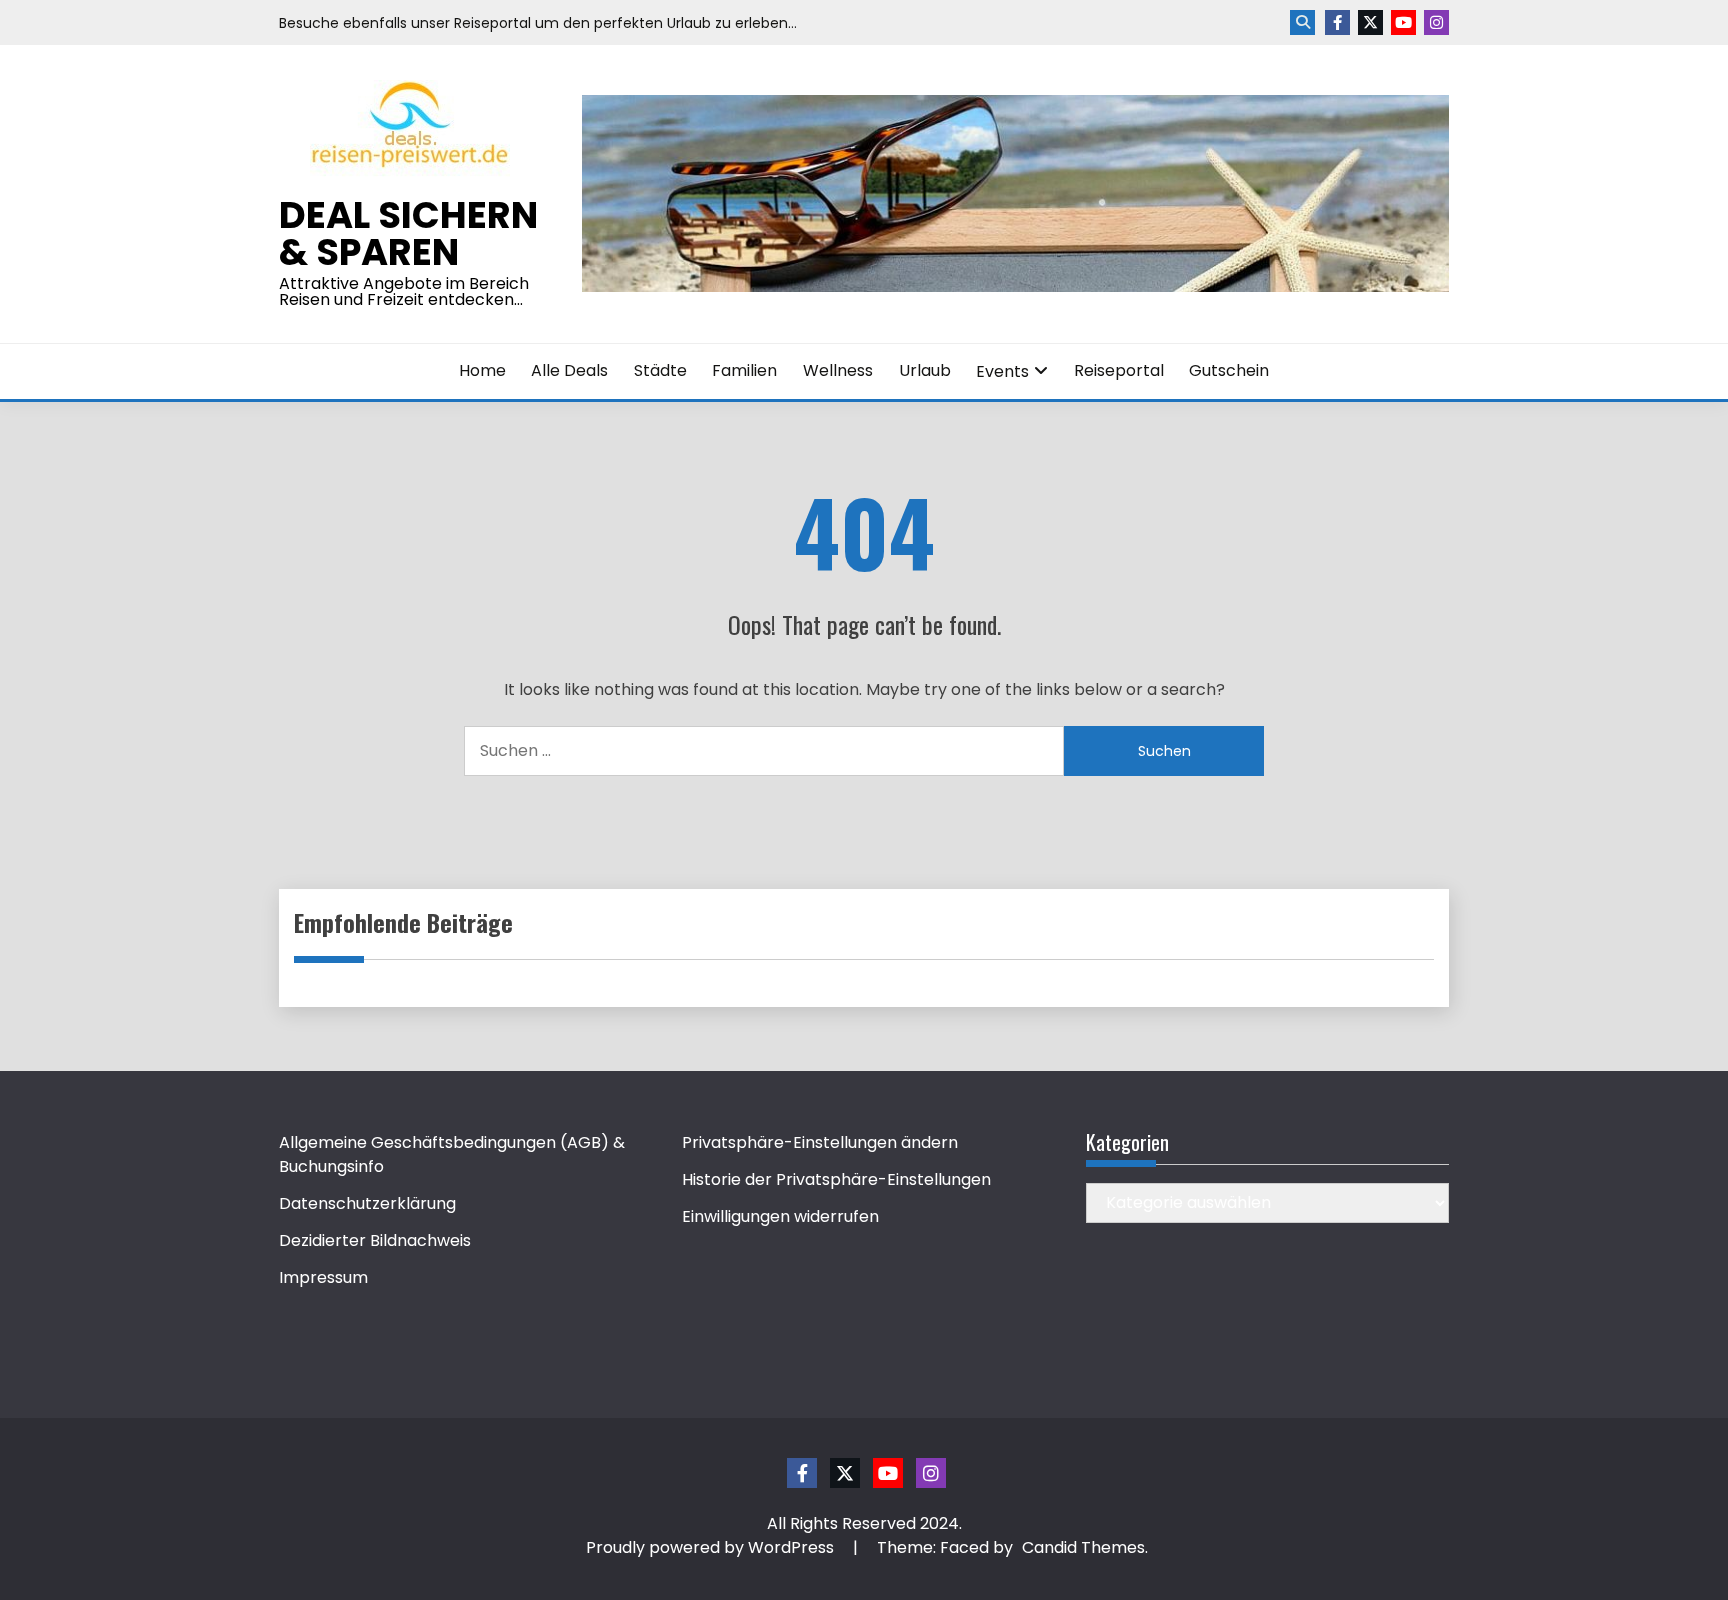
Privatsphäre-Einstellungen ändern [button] (820, 1142)
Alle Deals (569, 370)
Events (1002, 371)
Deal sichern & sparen (408, 233)
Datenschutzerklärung (367, 1203)
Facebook (1337, 22)
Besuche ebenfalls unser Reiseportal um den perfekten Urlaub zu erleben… (538, 23)
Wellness (838, 370)
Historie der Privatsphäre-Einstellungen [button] (836, 1179)
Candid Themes (1083, 1547)
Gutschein (1229, 370)
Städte (660, 370)
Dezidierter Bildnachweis (375, 1240)
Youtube (1403, 22)
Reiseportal (1119, 370)
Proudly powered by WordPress (712, 1547)
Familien (744, 370)
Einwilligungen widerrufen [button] (780, 1216)
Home (482, 370)
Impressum (323, 1277)
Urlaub (925, 370)
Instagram (1436, 22)
